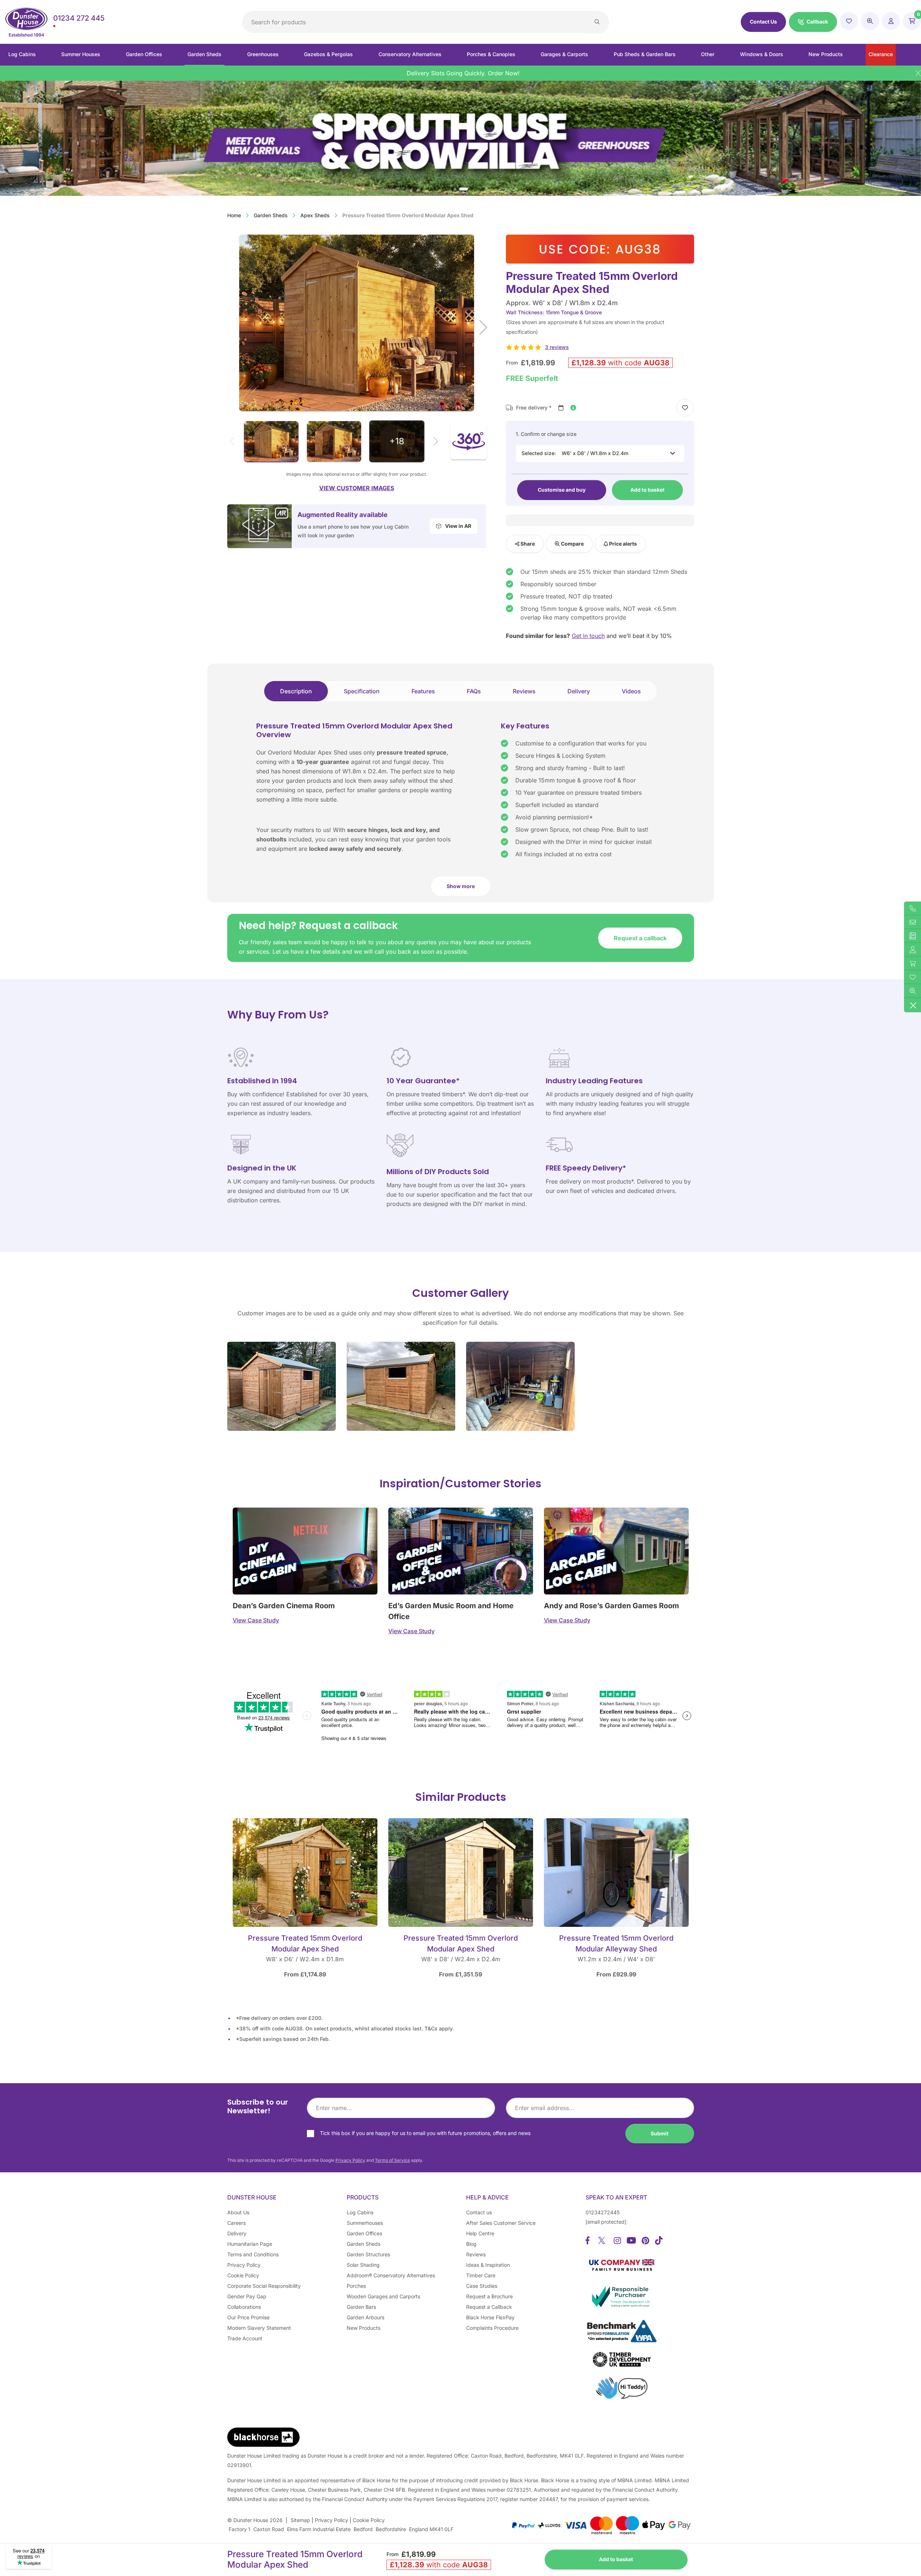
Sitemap (300, 2520)
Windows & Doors (762, 54)
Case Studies (482, 2286)
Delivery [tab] (579, 691)
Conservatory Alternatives (410, 54)
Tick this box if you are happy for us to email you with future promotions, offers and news (425, 2133)
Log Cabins (22, 54)
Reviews (476, 2254)
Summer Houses (81, 54)
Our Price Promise (248, 2317)
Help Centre (480, 2233)
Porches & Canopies (491, 54)
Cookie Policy (243, 2275)
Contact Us (763, 22)
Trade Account (245, 2338)
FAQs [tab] (474, 691)
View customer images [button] (357, 488)
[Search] (597, 22)
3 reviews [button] (557, 347)
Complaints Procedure (492, 2328)
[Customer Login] (891, 21)
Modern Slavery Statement (259, 2328)
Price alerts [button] (622, 544)
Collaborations (244, 2307)
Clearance (881, 54)
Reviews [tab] (524, 691)
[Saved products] (849, 21)
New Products (826, 54)
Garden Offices (144, 54)
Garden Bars (361, 2307)
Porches (356, 2286)
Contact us (479, 2212)
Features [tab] (423, 691)
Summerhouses (365, 2223)
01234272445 (603, 2212)
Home (234, 215)
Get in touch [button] (588, 636)
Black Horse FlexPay (490, 2317)
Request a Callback (489, 2307)
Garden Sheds (204, 54)
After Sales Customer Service (501, 2223)
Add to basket (647, 490)
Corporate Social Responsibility (264, 2286)
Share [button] (527, 544)
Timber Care (481, 2275)
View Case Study (256, 1620)
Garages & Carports (564, 54)
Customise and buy (562, 490)
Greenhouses (263, 54)
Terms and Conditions (253, 2254)
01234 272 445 (79, 18)
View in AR (458, 526)
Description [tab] (296, 691)
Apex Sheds (315, 215)
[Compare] (870, 21)
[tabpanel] (461, 812)
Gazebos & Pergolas (328, 54)
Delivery (237, 2233)
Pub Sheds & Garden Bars (645, 54)
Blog (471, 2244)
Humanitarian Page (250, 2244)
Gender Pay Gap (247, 2296)
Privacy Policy (350, 2160)
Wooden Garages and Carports (383, 2296)
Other (708, 54)
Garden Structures (368, 2254)
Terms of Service (392, 2160)
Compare (572, 544)
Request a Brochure (489, 2296)
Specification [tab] (362, 691)
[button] (813, 22)
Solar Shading (363, 2265)
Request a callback (640, 938)
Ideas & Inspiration (488, 2265)
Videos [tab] (631, 691)
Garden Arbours (366, 2317)
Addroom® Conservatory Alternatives (391, 2275)
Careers (236, 2223)
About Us (238, 2212)
